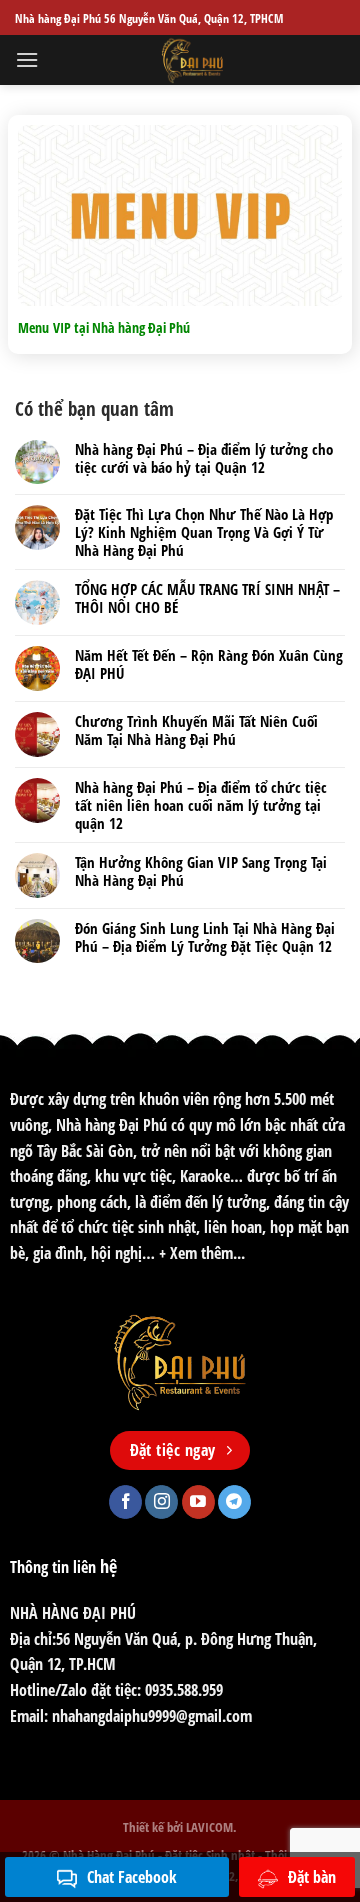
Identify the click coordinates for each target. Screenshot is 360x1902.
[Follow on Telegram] (234, 1502)
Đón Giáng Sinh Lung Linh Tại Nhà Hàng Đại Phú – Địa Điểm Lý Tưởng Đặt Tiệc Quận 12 (205, 937)
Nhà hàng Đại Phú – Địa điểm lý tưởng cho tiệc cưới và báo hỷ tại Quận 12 (204, 458)
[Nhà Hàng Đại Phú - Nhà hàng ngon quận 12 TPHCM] (192, 60)
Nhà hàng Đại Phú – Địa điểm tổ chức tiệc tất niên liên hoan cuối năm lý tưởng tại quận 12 (201, 805)
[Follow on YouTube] (198, 1502)
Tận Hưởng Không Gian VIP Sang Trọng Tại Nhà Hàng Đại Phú (201, 871)
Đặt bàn (312, 1877)
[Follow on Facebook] (125, 1502)
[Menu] (27, 59)
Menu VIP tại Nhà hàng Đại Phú (104, 328)
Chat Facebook (132, 1877)
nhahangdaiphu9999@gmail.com (152, 1716)
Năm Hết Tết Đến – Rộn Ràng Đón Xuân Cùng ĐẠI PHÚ (209, 664)
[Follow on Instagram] (161, 1502)
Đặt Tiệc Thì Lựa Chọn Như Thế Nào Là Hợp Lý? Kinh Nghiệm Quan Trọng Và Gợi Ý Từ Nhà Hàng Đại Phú (204, 532)
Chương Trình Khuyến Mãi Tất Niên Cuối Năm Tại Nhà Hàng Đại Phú (196, 730)
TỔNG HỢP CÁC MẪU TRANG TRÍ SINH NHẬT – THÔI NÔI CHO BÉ (207, 598)
